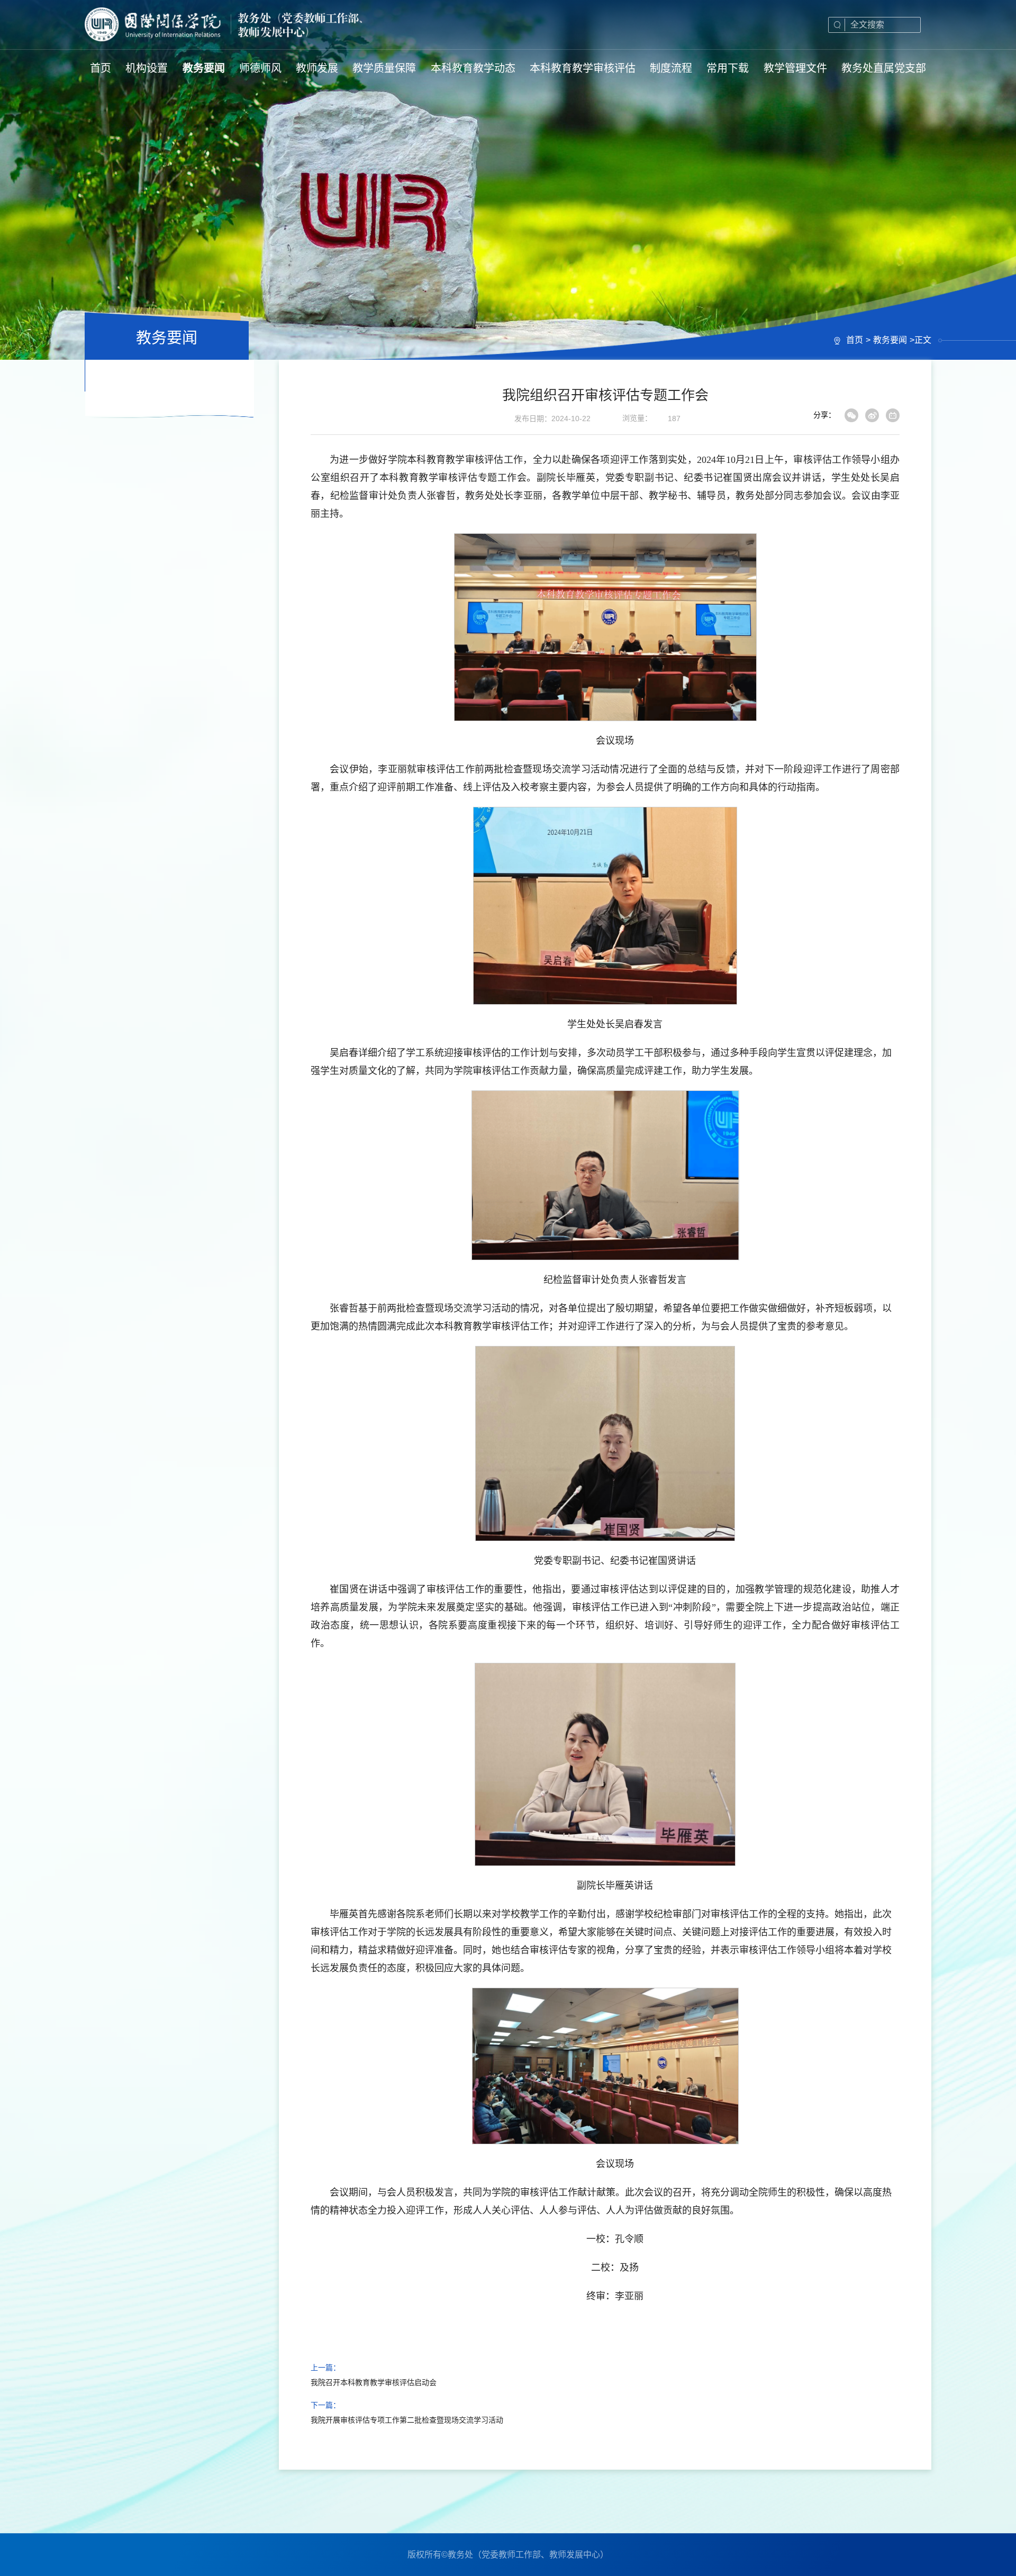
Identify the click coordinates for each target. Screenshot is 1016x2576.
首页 (855, 340)
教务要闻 (890, 340)
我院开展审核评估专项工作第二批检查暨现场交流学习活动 (407, 2420)
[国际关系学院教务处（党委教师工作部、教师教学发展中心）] (225, 25)
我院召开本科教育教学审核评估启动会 (374, 2382)
